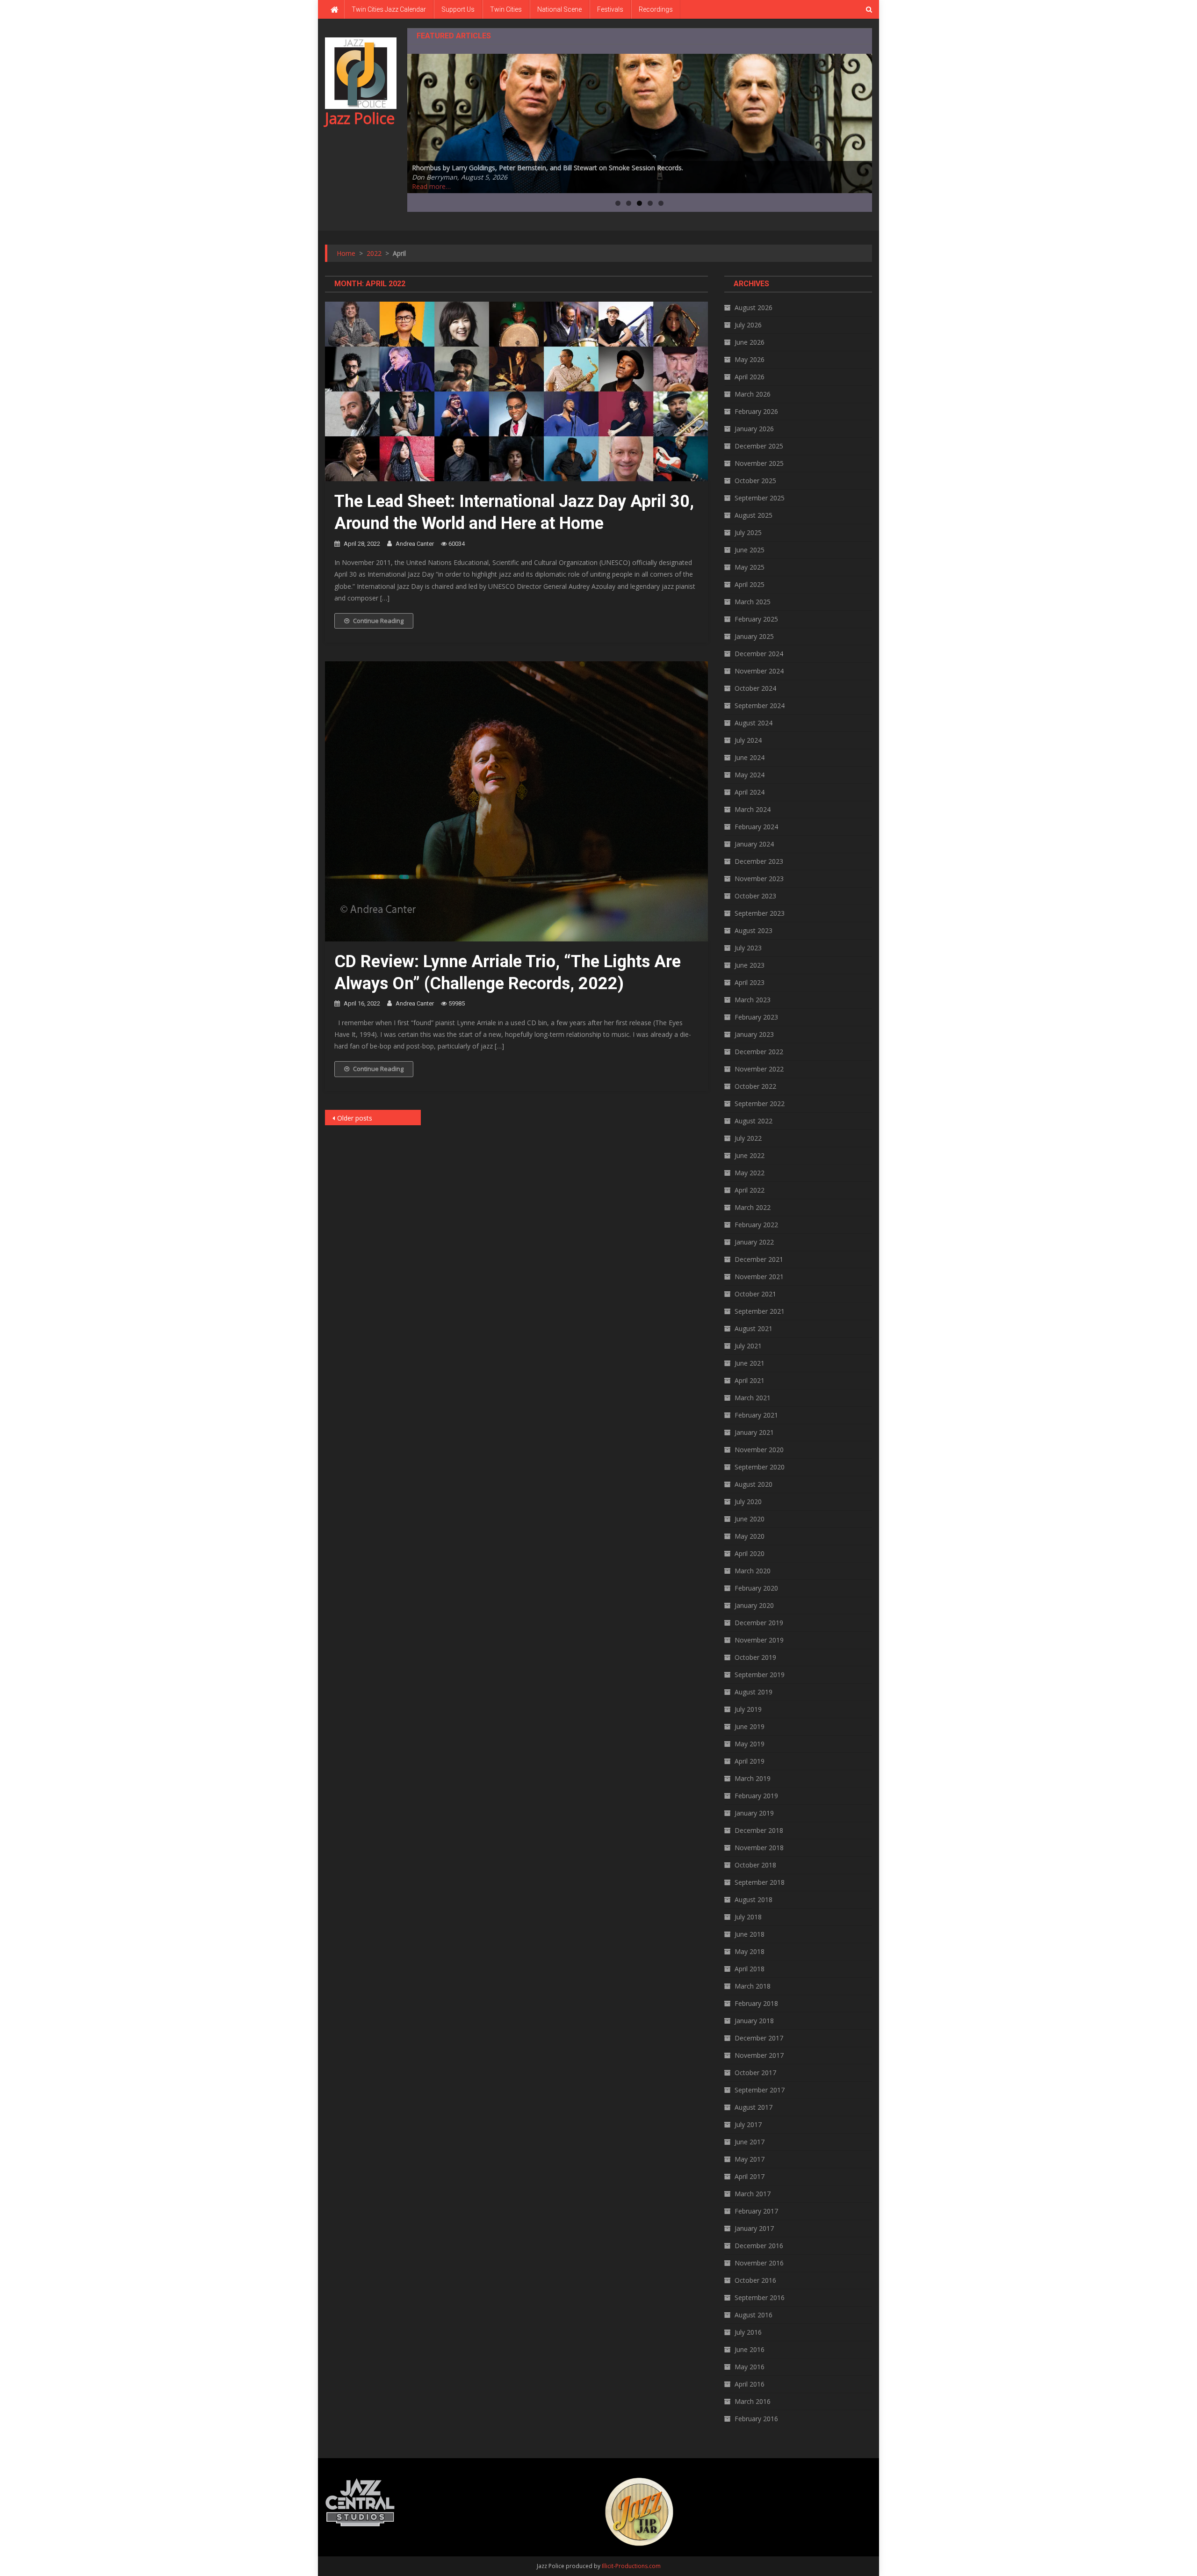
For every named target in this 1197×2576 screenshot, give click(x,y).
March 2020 (753, 1571)
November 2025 (759, 463)
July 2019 (748, 1709)
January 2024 (754, 844)
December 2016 (759, 2246)
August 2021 (754, 1328)
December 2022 (759, 1052)
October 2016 (755, 2280)
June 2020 (750, 1519)
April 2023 (750, 982)
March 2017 (753, 2194)
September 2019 (760, 1675)
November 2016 (759, 2263)
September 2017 (760, 2090)
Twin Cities (506, 9)
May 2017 (750, 2159)
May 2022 (750, 1173)
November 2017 (759, 2055)
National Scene (559, 9)
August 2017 (754, 2107)
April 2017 (750, 2176)
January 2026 (754, 429)
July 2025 (748, 532)
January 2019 (754, 1813)
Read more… (431, 186)
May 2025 (750, 567)
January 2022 (754, 1242)
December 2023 (759, 861)
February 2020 (756, 1588)
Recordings (656, 9)
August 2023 (754, 930)
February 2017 (756, 2211)
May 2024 (750, 775)
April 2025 (750, 584)
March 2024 (753, 809)
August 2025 (754, 515)
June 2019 (750, 1726)
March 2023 (753, 1000)
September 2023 (760, 913)
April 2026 (750, 377)
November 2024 (759, 671)
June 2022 (750, 1155)
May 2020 (750, 1536)
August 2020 (754, 1484)
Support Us (458, 9)
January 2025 (754, 636)
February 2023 (756, 1017)
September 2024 (760, 706)
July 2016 (748, 2332)
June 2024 (750, 757)
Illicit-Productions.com (631, 2566)
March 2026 (753, 394)
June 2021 (750, 1363)
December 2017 (759, 2038)
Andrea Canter (415, 544)
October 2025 (755, 481)
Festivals (610, 9)
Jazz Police (360, 118)
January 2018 (754, 2021)
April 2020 (750, 1553)
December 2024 (759, 654)
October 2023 (755, 896)
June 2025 (750, 550)
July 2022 (748, 1138)
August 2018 (754, 1899)
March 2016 (753, 2401)
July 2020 (748, 1501)
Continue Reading (378, 621)
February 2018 (756, 2003)
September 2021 (760, 1311)
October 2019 (755, 1657)
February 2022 (756, 1225)
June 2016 (750, 2349)
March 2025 (753, 602)
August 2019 (754, 1692)
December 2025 (759, 446)
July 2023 (748, 948)
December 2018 (759, 1830)
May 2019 (750, 1744)
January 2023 (754, 1034)
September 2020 (760, 1467)
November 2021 (759, 1277)
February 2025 (756, 619)
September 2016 (760, 2297)
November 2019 (759, 1640)
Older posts (355, 1118)
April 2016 (750, 2384)
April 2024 (750, 792)
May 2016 (750, 2367)
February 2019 (756, 1796)
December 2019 (759, 1623)
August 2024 (754, 723)
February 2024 (756, 827)
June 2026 (750, 342)
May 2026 (750, 359)
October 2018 (755, 1865)
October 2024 (755, 688)
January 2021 (754, 1432)
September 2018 (760, 1882)
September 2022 (760, 1103)
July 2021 (748, 1346)
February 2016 (756, 2419)
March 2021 (753, 1398)
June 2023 (750, 965)
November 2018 (759, 1848)
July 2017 (748, 2124)
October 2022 (755, 1086)
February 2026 (756, 411)
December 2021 (759, 1259)
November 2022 (759, 1069)
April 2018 (750, 1969)
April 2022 (750, 1190)
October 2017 (755, 2073)
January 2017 (754, 2228)
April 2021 (750, 1380)
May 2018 (750, 1951)
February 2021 (756, 1415)
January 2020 (754, 1605)
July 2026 (748, 325)
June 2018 (750, 1934)
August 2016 (754, 2315)
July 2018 (748, 1917)
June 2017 (750, 2142)
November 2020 (759, 1450)
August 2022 (754, 1121)
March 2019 (753, 1778)
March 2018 (753, 1986)
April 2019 (750, 1761)
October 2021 (755, 1294)
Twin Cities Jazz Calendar (389, 9)
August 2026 (754, 308)
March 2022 (753, 1207)
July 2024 (748, 740)
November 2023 (759, 879)
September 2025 (760, 498)
